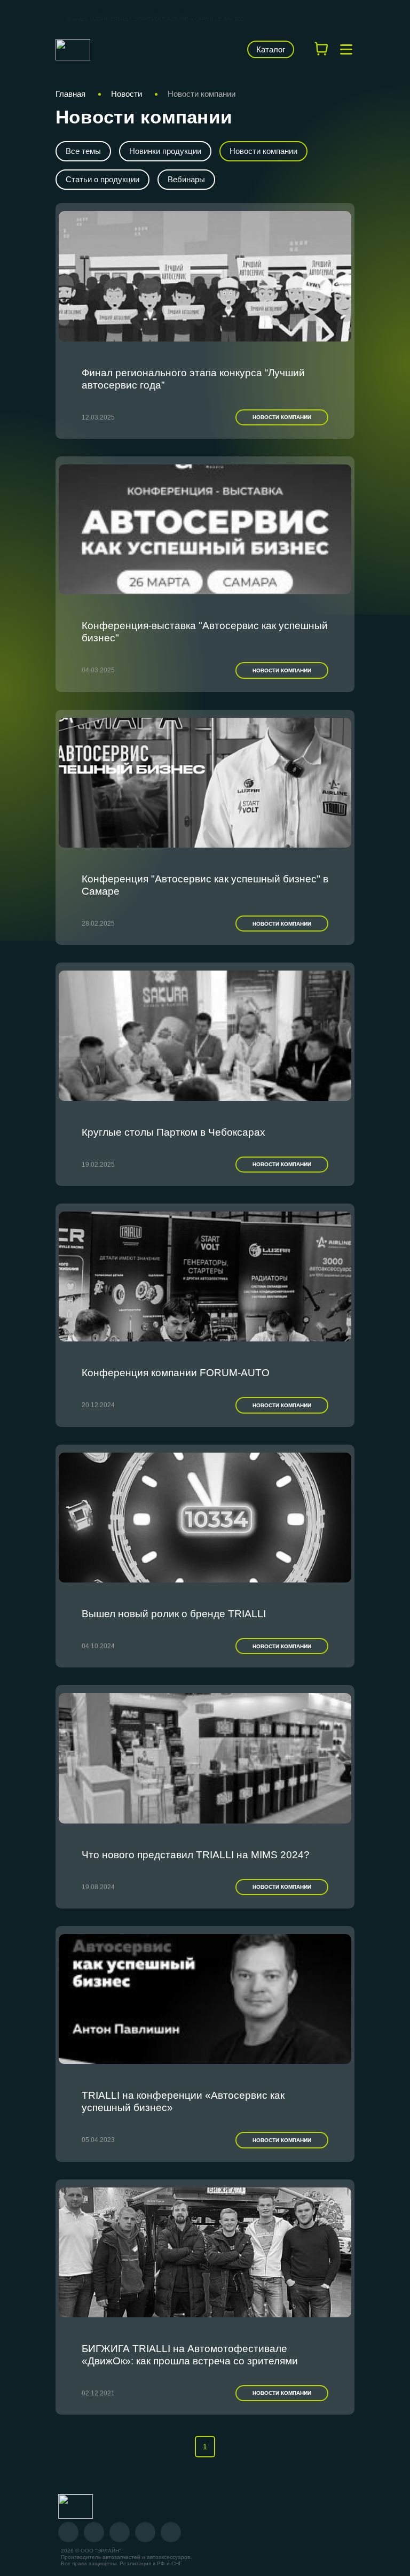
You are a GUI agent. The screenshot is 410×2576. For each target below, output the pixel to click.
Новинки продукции (165, 151)
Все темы (83, 151)
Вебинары (186, 179)
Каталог (271, 49)
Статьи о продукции (102, 179)
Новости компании (263, 151)
